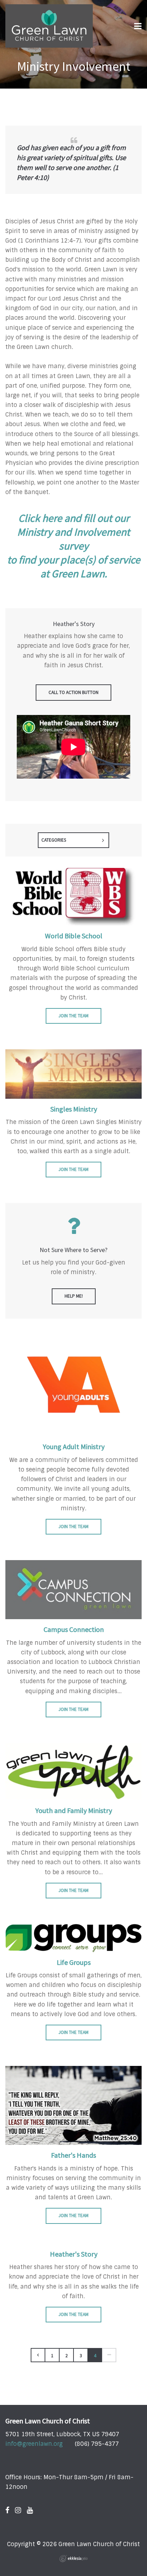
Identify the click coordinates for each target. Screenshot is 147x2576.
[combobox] (73, 840)
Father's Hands (73, 2155)
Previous (38, 2355)
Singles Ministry (74, 1109)
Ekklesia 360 (73, 2559)
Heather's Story (74, 2254)
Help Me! (74, 1296)
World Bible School (74, 936)
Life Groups (74, 1962)
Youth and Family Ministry (74, 1810)
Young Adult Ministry (74, 1446)
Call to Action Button (73, 692)
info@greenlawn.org (34, 2444)
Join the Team (73, 1016)
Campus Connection (74, 1629)
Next (109, 2355)
